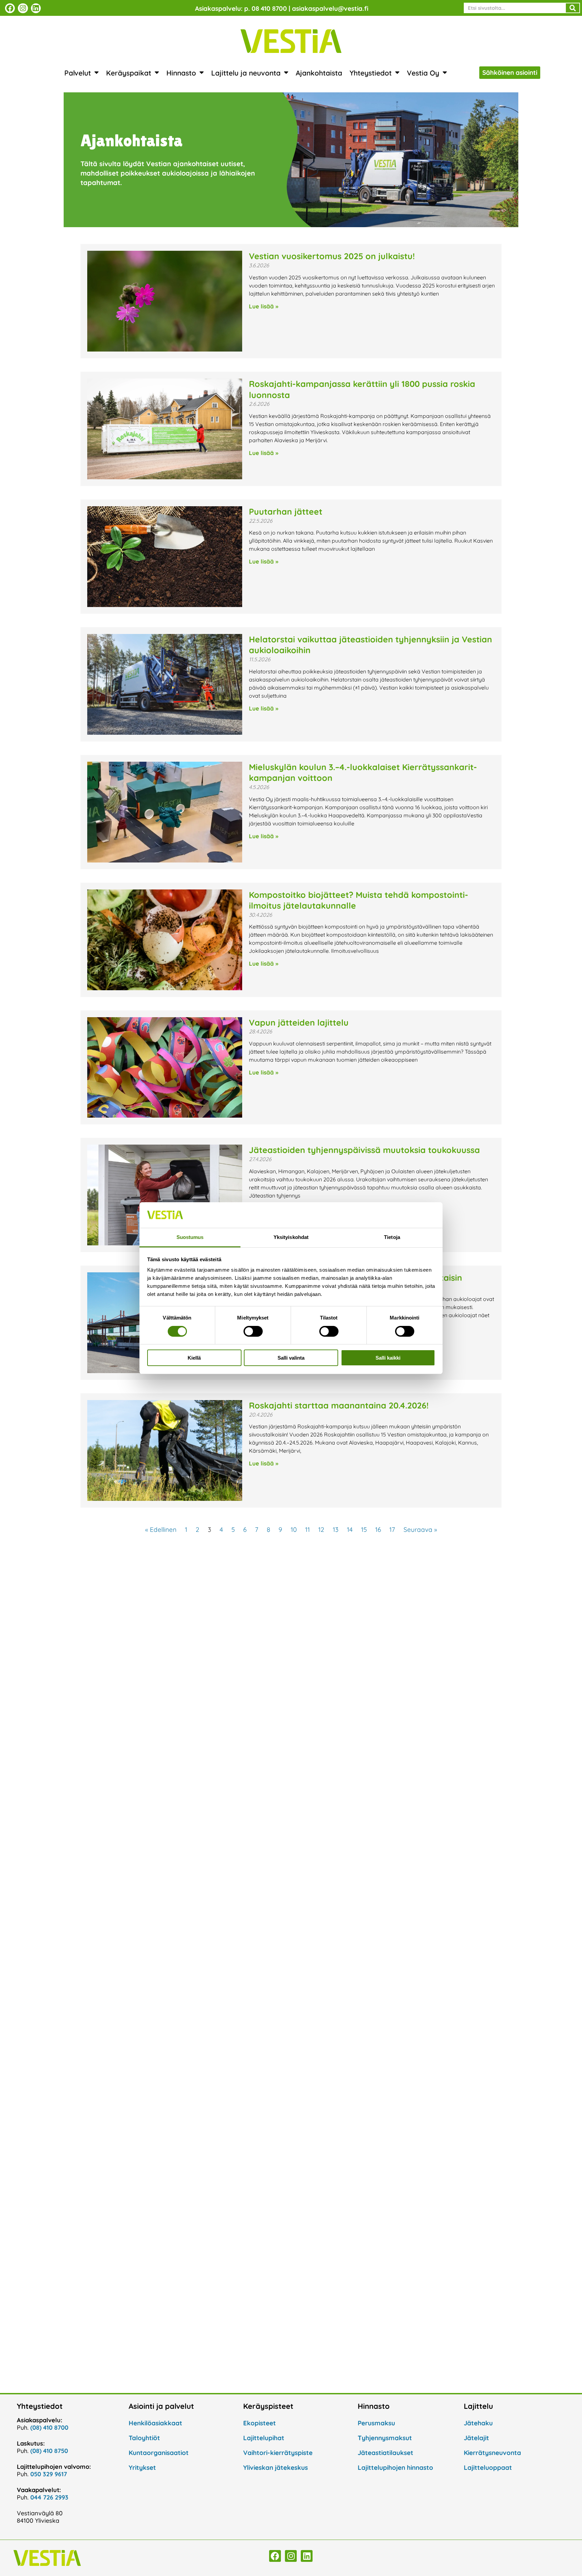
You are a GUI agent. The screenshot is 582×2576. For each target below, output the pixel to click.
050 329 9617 (49, 2474)
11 (308, 1529)
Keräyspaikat (129, 73)
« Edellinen (161, 1529)
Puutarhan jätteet (286, 511)
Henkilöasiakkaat (155, 2423)
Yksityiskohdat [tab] (291, 1237)
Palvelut (78, 73)
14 (350, 1529)
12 (321, 1529)
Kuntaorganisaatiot (159, 2453)
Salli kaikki (388, 1358)
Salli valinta (291, 1358)
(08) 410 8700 (49, 2428)
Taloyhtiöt (144, 2438)
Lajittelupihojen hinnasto (395, 2467)
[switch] (253, 1331)
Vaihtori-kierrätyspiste (278, 2453)
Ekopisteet (260, 2423)
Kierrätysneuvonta (492, 2453)
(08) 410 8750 (49, 2451)
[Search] (573, 8)
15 (364, 1529)
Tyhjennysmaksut (385, 2438)
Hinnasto (181, 73)
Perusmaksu (376, 2423)
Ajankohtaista (319, 73)
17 (392, 1529)
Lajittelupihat (264, 2438)
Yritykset (142, 2467)
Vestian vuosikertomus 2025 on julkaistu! (332, 256)
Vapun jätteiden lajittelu (299, 1022)
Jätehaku (478, 2423)
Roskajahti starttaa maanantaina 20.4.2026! (339, 1405)
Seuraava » (420, 1529)
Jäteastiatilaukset (385, 2453)
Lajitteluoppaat (488, 2467)
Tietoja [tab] (392, 1237)
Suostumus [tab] (190, 1237)
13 (336, 1529)
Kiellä (194, 1358)
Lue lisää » (264, 306)
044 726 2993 (49, 2497)
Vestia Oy (423, 73)
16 (378, 1529)
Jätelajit (476, 2438)
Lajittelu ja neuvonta (246, 73)
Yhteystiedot (371, 73)
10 (294, 1529)
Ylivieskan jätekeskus (276, 2467)
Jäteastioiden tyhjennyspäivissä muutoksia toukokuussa (364, 1150)
